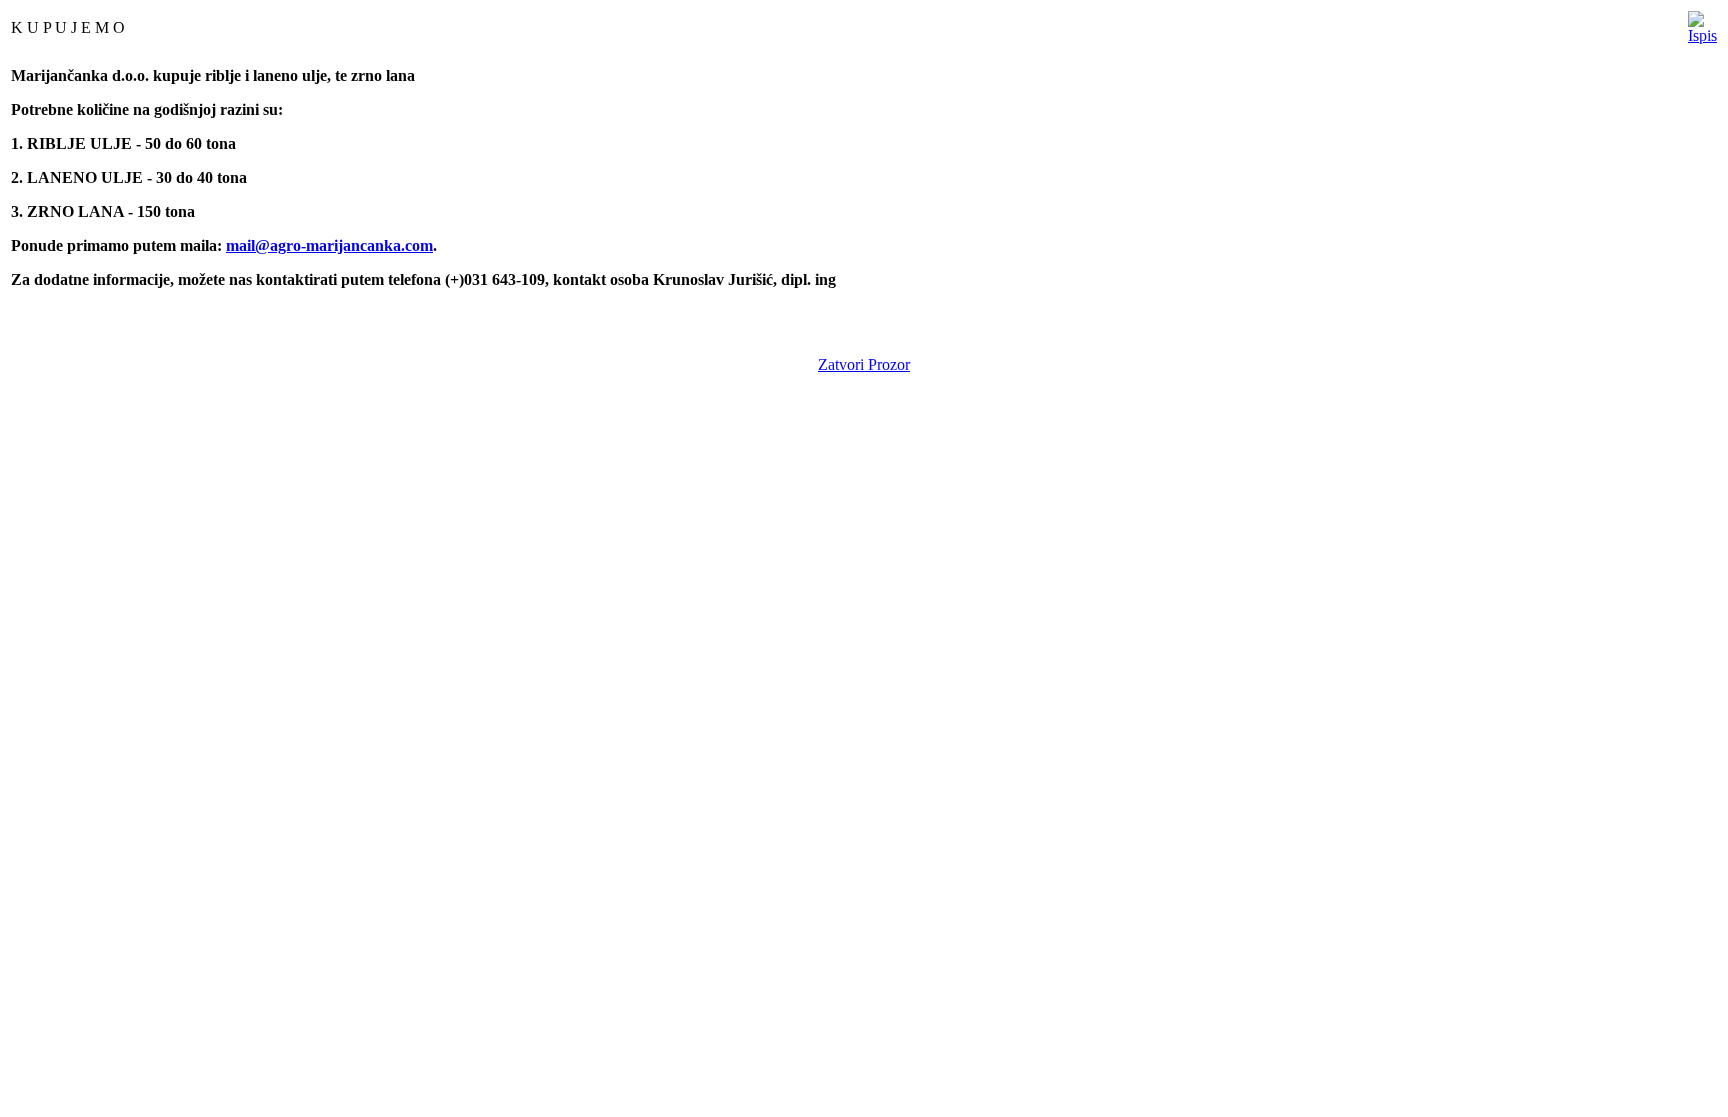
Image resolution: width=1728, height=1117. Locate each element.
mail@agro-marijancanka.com (329, 245)
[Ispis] (1702, 22)
